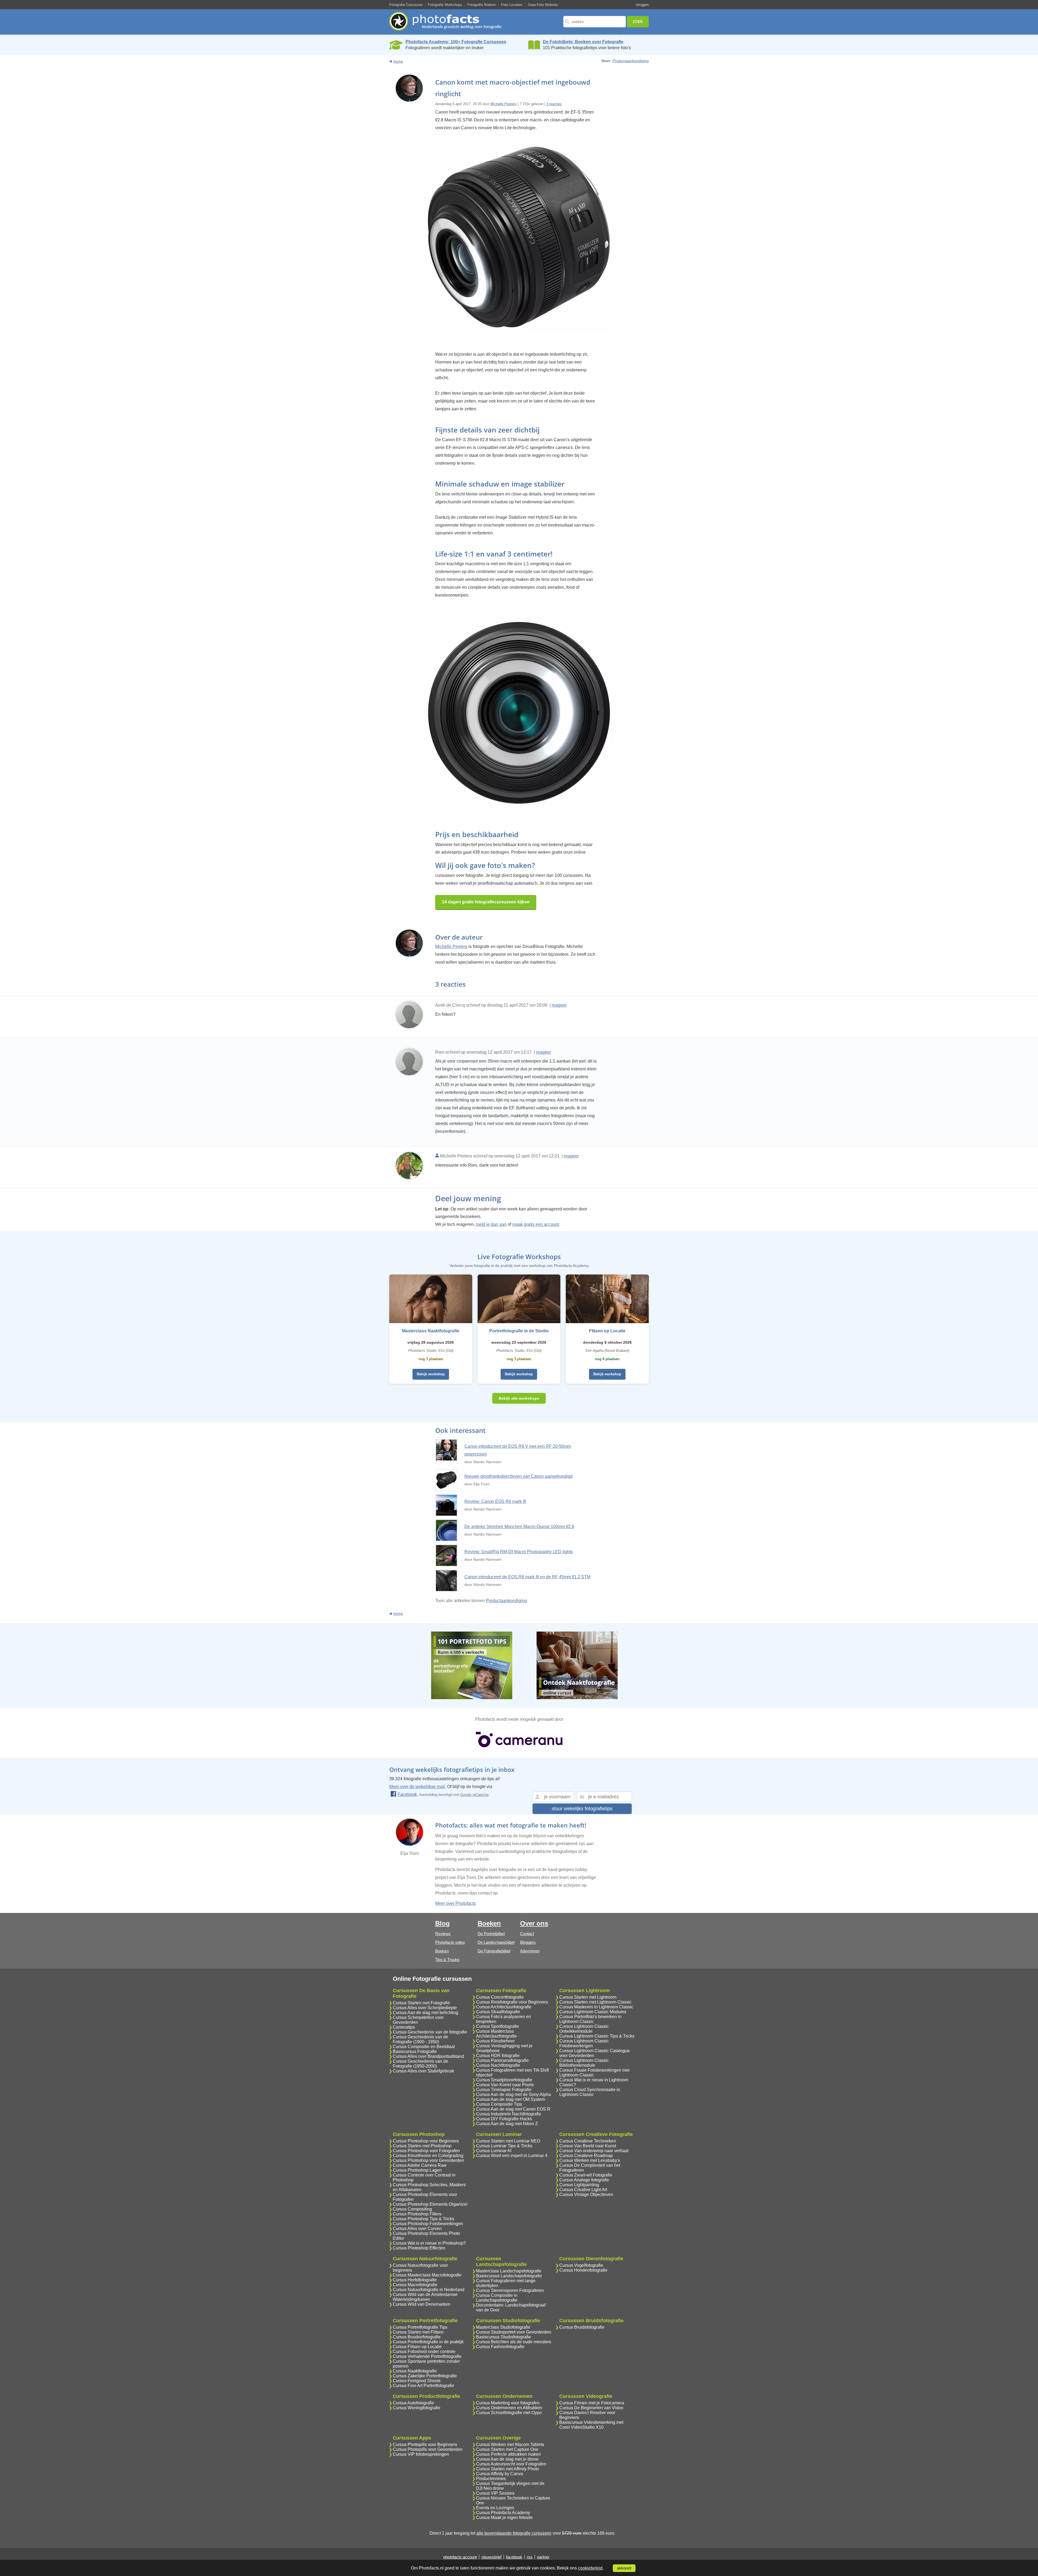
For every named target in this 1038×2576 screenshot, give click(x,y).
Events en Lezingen (495, 2508)
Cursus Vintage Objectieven (586, 2194)
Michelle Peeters (503, 104)
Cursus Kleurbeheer (495, 2041)
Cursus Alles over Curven (417, 2229)
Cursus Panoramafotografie (502, 2060)
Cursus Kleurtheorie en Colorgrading (428, 2156)
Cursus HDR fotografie (498, 2056)
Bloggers (528, 1942)
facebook (514, 2557)
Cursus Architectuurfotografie (504, 2007)
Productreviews (491, 2479)
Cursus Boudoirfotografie (417, 2337)
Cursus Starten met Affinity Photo (508, 2469)
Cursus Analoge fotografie (584, 2180)
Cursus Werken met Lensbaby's (590, 2160)
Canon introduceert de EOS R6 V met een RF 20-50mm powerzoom (518, 1450)
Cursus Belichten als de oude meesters (514, 2342)
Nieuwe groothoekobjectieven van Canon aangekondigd (518, 1476)
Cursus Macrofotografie (415, 2285)
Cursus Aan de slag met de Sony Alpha (513, 2094)
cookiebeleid (590, 2568)
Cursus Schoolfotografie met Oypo (509, 2413)
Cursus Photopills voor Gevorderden (428, 2449)
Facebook (407, 1794)
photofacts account (460, 2557)
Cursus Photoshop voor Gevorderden (428, 2160)
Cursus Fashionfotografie (500, 2347)
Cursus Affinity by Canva (500, 2474)
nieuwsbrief (491, 2557)
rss (530, 2557)
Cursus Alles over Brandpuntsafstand (428, 2056)
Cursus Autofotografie (413, 2403)
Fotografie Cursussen (406, 5)
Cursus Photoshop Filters (417, 2214)
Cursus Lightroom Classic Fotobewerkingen (584, 2043)
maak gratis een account (536, 1224)
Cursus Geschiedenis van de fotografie (430, 2032)
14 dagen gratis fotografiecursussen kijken (486, 902)
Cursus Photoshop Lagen (417, 2170)
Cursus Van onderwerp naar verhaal (594, 2151)
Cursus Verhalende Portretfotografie (427, 2356)
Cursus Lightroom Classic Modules (593, 2012)
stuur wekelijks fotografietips (582, 1809)
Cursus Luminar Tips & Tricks (504, 2146)
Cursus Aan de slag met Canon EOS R (513, 2109)
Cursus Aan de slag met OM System (510, 2099)
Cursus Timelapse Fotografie (504, 2090)
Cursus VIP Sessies (495, 2493)
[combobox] (595, 22)
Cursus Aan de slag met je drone (507, 2459)
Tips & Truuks (447, 1960)
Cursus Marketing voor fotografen (508, 2403)
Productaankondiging (631, 61)
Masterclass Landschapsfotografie (509, 2271)
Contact (527, 1934)
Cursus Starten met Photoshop (422, 2146)
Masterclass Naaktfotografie (431, 1331)
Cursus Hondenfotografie (583, 2270)
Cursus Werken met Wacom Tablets (510, 2444)
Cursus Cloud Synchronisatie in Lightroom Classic (590, 2092)
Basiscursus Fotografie (415, 2051)
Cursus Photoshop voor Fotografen (426, 2151)
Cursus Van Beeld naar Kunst (588, 2146)
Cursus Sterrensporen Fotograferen (510, 2290)
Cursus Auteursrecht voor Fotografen (511, 2464)
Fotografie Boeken (482, 5)
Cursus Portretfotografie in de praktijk (428, 2342)
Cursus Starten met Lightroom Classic (595, 2002)
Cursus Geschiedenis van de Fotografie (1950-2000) (420, 2064)
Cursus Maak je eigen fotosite (504, 2517)
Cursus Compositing (412, 2209)
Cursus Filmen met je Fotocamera (592, 2403)
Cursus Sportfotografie (498, 2026)
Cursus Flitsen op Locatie (417, 2347)
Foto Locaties (512, 5)
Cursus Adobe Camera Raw (420, 2165)
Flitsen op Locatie (607, 1331)
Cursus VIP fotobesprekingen (421, 2454)
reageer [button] (559, 1005)
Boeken (442, 1951)
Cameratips (404, 2027)
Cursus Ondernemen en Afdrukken (509, 2408)
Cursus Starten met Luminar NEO (508, 2141)
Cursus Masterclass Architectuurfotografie (496, 2034)
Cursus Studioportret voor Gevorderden (514, 2332)
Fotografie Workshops (445, 5)
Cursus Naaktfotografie (415, 2371)
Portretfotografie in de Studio (519, 1331)
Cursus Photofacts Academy (503, 2513)
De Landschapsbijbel (496, 1942)
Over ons (534, 1923)
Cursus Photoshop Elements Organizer (430, 2204)
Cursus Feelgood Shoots (417, 2381)
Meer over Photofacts (455, 1903)
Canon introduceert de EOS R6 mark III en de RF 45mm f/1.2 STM (527, 1577)
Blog (443, 1923)
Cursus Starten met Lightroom (588, 1997)
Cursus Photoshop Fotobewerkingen (428, 2224)
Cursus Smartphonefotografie (504, 2080)
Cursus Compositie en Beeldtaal (424, 2047)
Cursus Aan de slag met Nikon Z (507, 2124)
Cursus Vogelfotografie (581, 2265)
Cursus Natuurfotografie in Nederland (429, 2290)
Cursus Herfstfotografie (415, 2280)
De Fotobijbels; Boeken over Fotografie (583, 42)
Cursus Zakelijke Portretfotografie (425, 2376)
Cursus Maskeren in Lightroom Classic (596, 2007)
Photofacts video (450, 1942)
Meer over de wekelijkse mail (417, 1787)
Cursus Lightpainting (579, 2185)
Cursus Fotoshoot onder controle (424, 2352)
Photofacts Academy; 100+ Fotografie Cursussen (456, 42)
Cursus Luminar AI (494, 2151)
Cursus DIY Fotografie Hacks (504, 2119)
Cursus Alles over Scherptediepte (425, 2008)
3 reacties (554, 104)
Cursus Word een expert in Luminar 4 (512, 2156)
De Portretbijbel (491, 1934)
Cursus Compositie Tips (499, 2104)
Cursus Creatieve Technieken (588, 2141)
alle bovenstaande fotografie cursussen (514, 2533)
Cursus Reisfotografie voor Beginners (512, 2002)
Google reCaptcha (474, 1795)
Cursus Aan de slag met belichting (425, 2013)
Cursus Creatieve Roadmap (586, 2156)
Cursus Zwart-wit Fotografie (586, 2175)
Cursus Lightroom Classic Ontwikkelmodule (584, 2029)
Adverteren (530, 1951)
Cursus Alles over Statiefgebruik (423, 2071)
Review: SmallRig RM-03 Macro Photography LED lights (519, 1552)
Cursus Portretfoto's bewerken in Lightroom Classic (590, 2019)
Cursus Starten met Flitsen (418, 2332)
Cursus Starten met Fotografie (421, 2003)
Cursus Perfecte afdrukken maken (508, 2454)
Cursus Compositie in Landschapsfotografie (497, 2298)
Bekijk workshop (431, 1374)
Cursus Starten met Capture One (507, 2449)
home (398, 61)
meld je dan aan (491, 1224)
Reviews (443, 1934)
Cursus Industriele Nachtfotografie (509, 2114)
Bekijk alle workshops (519, 1398)
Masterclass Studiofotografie (503, 2327)
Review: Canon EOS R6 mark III (495, 1501)
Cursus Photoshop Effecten (419, 2248)
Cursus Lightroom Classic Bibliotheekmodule (584, 2063)
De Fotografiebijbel (494, 1951)
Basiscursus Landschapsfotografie (509, 2276)
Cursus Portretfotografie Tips (420, 2327)
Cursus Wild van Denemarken (422, 2304)
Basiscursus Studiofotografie (503, 2337)
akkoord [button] (624, 2568)
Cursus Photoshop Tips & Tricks (423, 2219)
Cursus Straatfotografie (498, 2012)
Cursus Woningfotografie (417, 2408)
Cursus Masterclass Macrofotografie (427, 2275)
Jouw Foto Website (543, 5)
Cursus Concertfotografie (500, 1997)
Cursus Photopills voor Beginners (425, 2444)
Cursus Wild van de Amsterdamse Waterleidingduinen (425, 2297)
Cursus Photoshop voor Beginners (426, 2141)
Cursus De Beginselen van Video (591, 2408)
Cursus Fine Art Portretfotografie (423, 2386)
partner (543, 2557)
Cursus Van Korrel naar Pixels (505, 2085)
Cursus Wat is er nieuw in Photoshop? (429, 2243)
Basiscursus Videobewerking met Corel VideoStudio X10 (591, 2425)
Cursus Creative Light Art (583, 2190)
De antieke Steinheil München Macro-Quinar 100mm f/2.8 (519, 1527)
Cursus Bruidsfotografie (582, 2327)
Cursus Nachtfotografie (498, 2065)
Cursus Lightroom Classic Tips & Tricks (597, 2036)
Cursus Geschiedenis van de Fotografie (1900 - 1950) (420, 2039)
